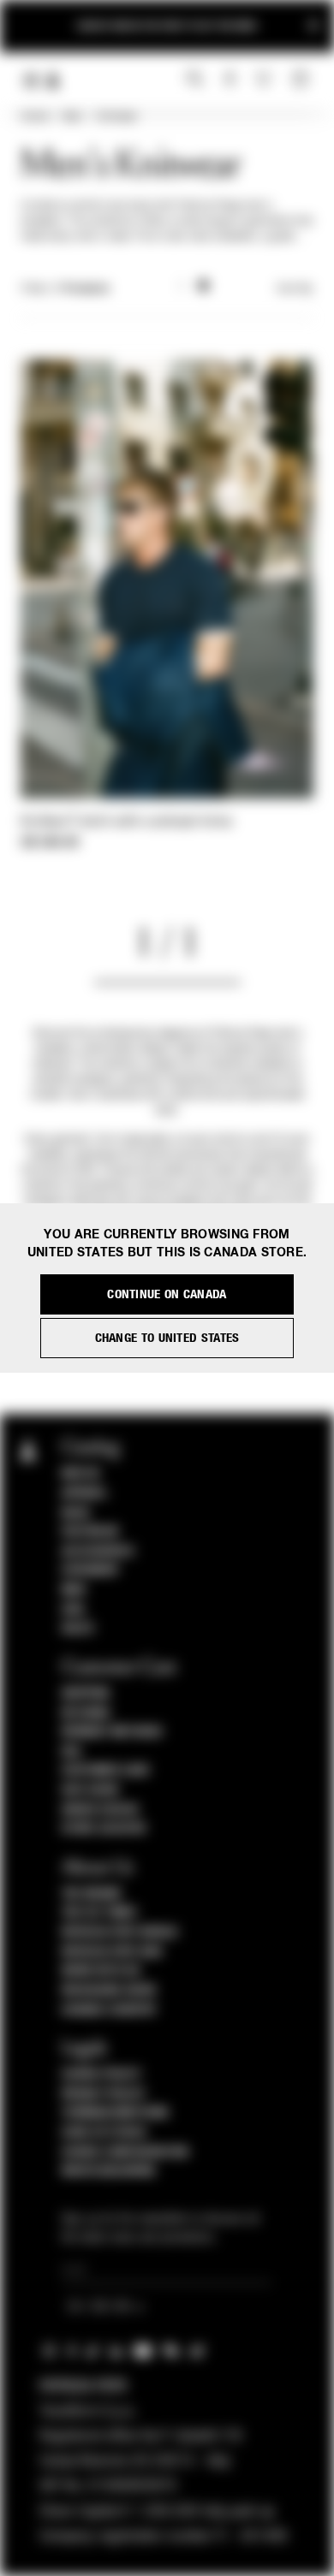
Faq (72, 1752)
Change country (109, 2010)
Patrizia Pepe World (120, 1932)
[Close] (313, 26)
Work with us (101, 1971)
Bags (76, 1513)
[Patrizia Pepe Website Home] (53, 81)
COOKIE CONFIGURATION (125, 2152)
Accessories (98, 1552)
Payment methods (112, 1732)
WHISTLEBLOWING (109, 2171)
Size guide (91, 1790)
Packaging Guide (110, 1991)
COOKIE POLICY (101, 2074)
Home (34, 117)
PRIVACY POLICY (104, 2094)
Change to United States (167, 1338)
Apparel (85, 1493)
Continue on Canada (167, 1294)
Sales (78, 1629)
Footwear (90, 1532)
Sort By (295, 289)
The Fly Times (99, 1913)
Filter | (65, 289)
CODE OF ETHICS (104, 2133)
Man (72, 117)
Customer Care (106, 1771)
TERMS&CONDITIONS (115, 2113)
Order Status (100, 1810)
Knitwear (117, 117)
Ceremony (90, 1570)
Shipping (86, 1694)
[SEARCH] (195, 80)
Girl (74, 1610)
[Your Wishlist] (265, 79)
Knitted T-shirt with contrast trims (127, 822)
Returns (86, 1713)
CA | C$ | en (100, 2308)
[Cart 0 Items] (302, 80)
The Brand (92, 1894)
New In (81, 1474)
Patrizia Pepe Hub (112, 1952)
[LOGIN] (230, 80)
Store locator (104, 1829)
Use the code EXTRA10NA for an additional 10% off (167, 25)
